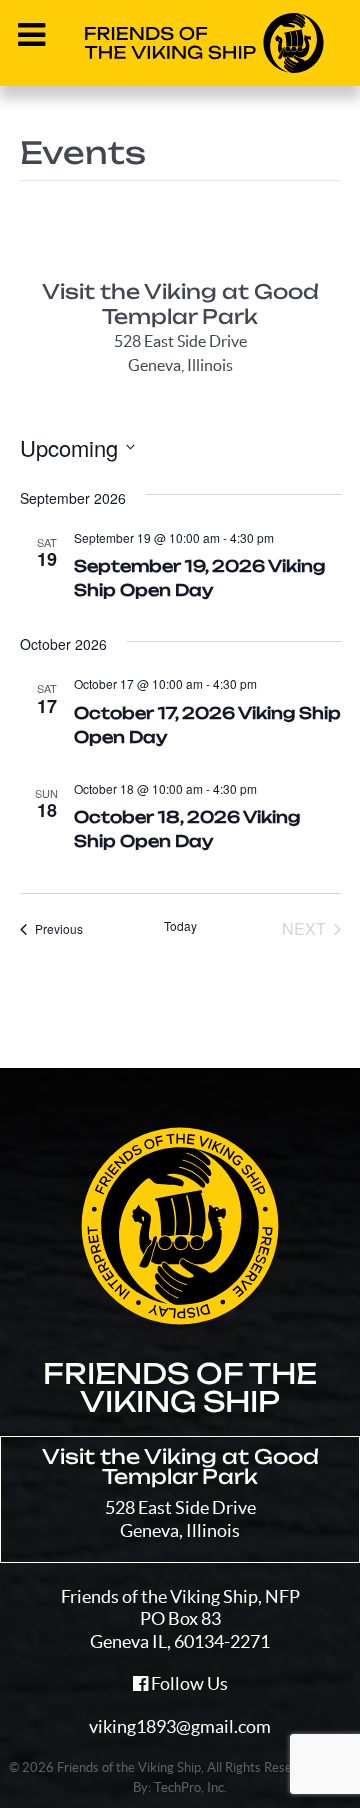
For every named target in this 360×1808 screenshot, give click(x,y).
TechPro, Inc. (190, 1787)
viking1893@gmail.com (180, 1726)
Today (180, 926)
